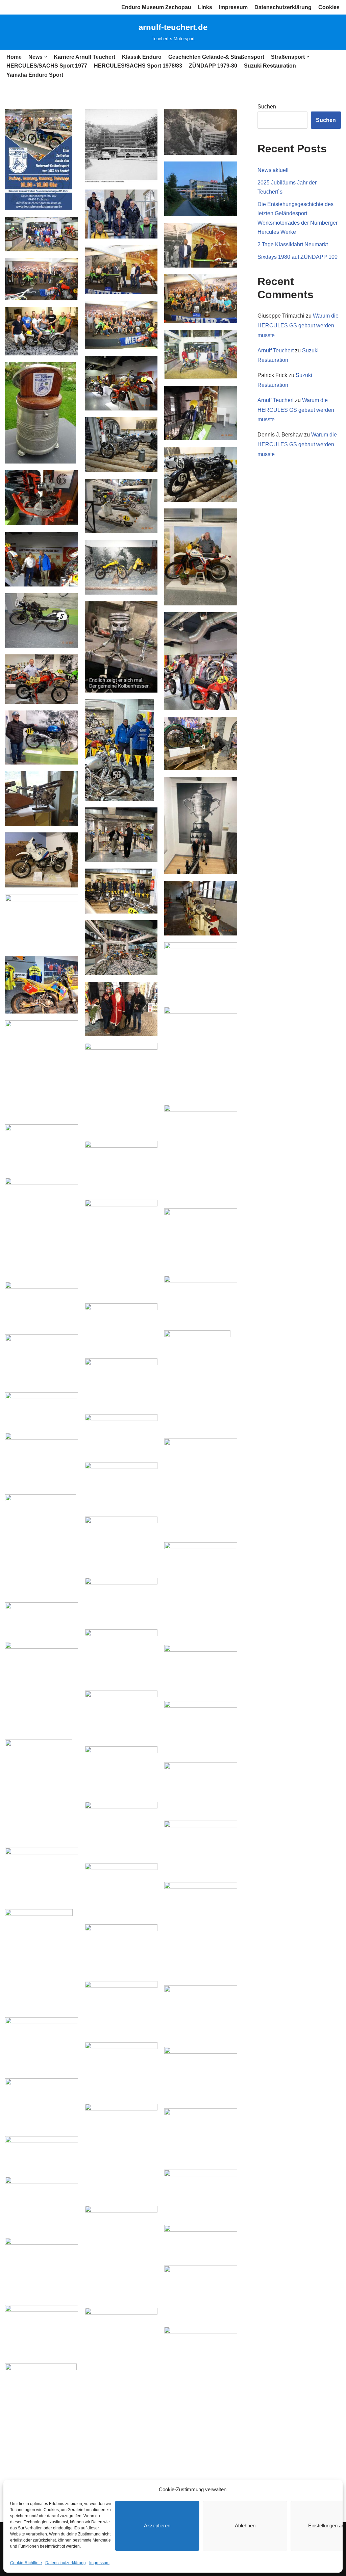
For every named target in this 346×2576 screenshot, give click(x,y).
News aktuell (273, 170)
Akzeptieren (157, 2525)
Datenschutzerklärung (66, 2563)
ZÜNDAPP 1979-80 (213, 66)
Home (14, 57)
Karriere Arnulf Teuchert (84, 57)
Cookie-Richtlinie (26, 2563)
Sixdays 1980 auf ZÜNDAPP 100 (298, 257)
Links (205, 7)
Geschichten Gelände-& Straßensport (216, 57)
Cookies (329, 7)
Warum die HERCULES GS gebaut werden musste (298, 326)
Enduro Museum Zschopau (156, 7)
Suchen (267, 107)
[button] (46, 57)
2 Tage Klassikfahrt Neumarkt (293, 244)
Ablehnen (245, 2525)
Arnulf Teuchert (276, 351)
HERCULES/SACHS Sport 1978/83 (138, 66)
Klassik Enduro (142, 57)
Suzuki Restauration (270, 66)
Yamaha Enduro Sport (35, 75)
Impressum (99, 2563)
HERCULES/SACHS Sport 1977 (47, 66)
